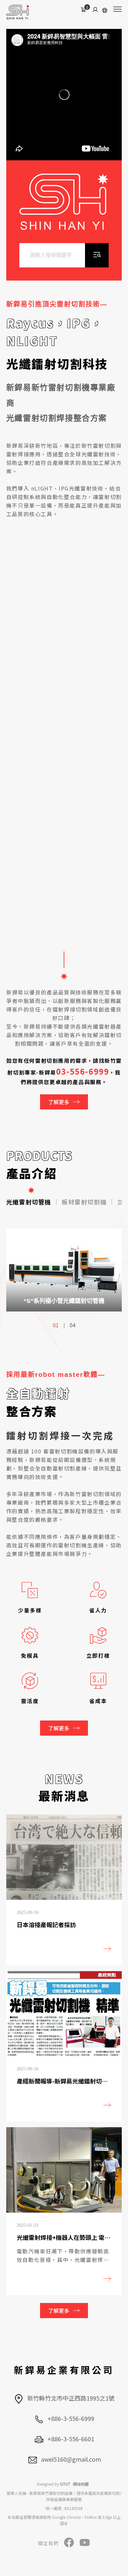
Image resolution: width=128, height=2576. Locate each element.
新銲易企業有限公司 (64, 2370)
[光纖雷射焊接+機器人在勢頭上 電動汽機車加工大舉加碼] (64, 2211)
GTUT (65, 2484)
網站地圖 (81, 2484)
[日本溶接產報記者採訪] (64, 1890)
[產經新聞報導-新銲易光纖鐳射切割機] (64, 2046)
